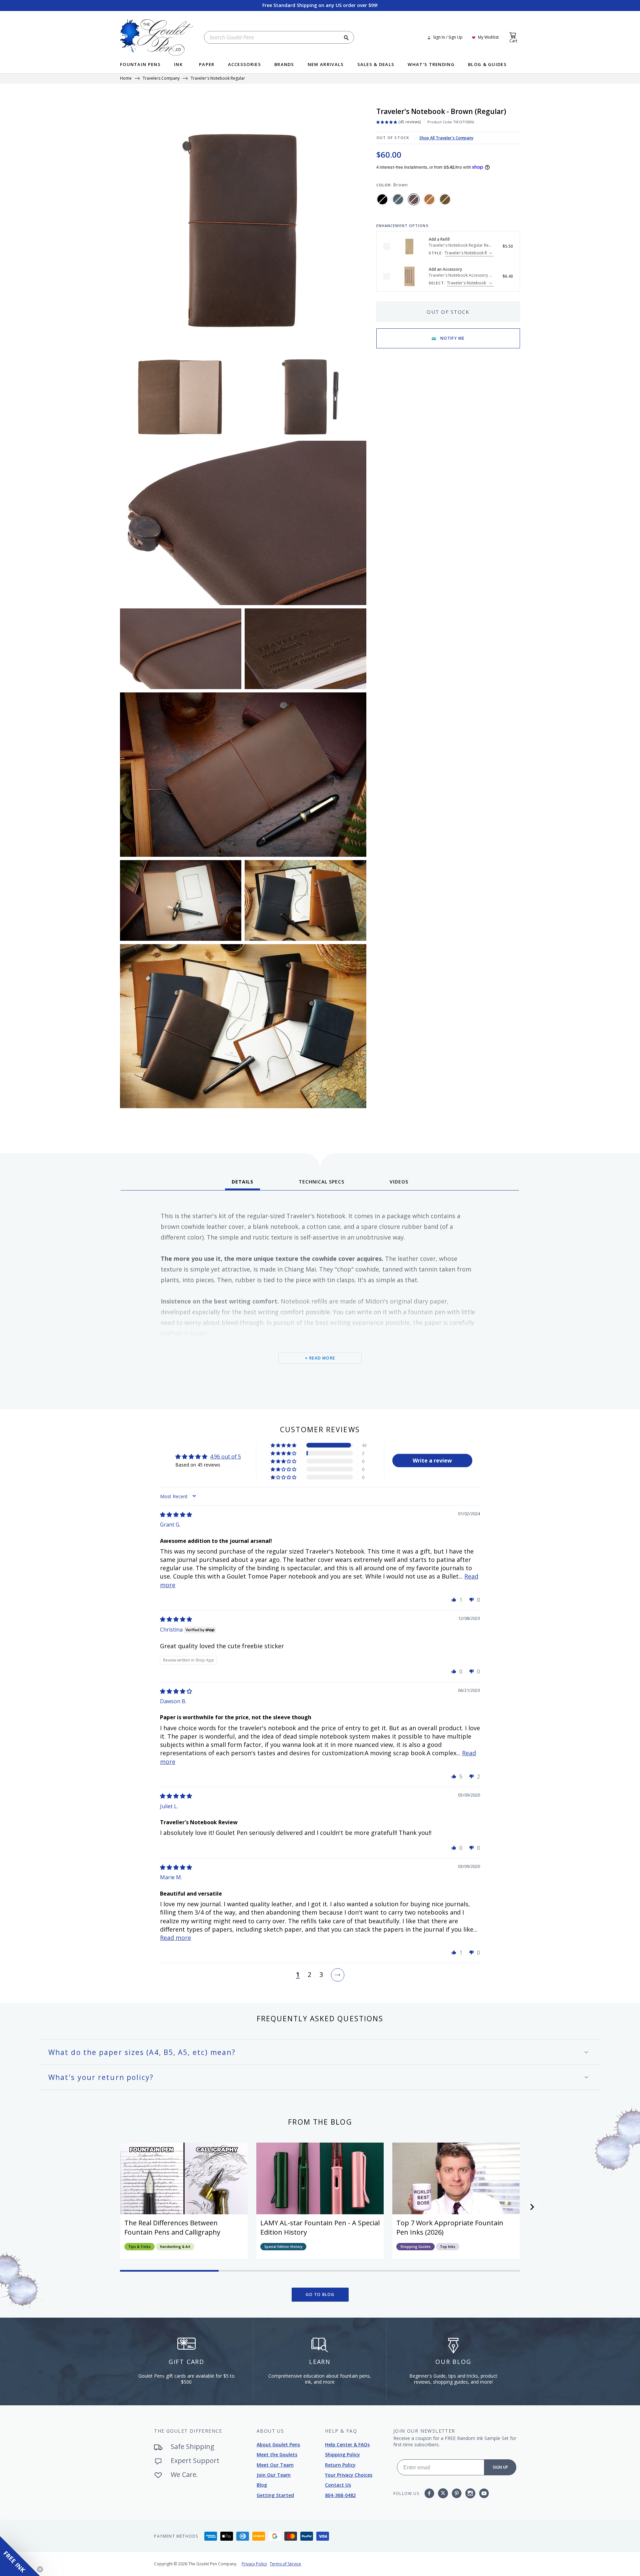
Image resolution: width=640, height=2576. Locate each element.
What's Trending (431, 65)
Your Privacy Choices (349, 2475)
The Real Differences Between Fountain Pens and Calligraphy (172, 2227)
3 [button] (321, 1975)
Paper (207, 65)
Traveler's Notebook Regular (218, 79)
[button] (284, 1445)
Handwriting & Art (175, 2247)
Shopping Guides (415, 2247)
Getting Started (275, 2495)
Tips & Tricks (139, 2247)
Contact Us (338, 2485)
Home (126, 79)
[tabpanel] (320, 1297)
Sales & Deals (376, 65)
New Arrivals (326, 65)
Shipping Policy (342, 2454)
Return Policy (340, 2465)
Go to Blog (320, 2294)
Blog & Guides (487, 65)
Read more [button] (175, 1938)
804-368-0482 (340, 2495)
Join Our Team (274, 2475)
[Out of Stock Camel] (429, 199)
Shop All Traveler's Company (446, 138)
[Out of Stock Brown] (414, 199)
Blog (262, 2485)
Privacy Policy (254, 2564)
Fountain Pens (140, 65)
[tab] (242, 1184)
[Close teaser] (40, 2569)
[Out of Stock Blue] (398, 199)
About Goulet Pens (278, 2444)
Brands (284, 65)
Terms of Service (285, 2564)
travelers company (161, 79)
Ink (178, 65)
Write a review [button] (432, 1461)
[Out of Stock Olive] (445, 199)
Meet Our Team (275, 2465)
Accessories (244, 65)
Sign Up (500, 2467)
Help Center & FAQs (347, 2444)
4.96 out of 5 (225, 1457)
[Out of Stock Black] (382, 199)
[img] (176, 1515)
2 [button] (309, 1975)
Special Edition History (283, 2247)
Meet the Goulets (277, 2454)
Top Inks (448, 2247)
